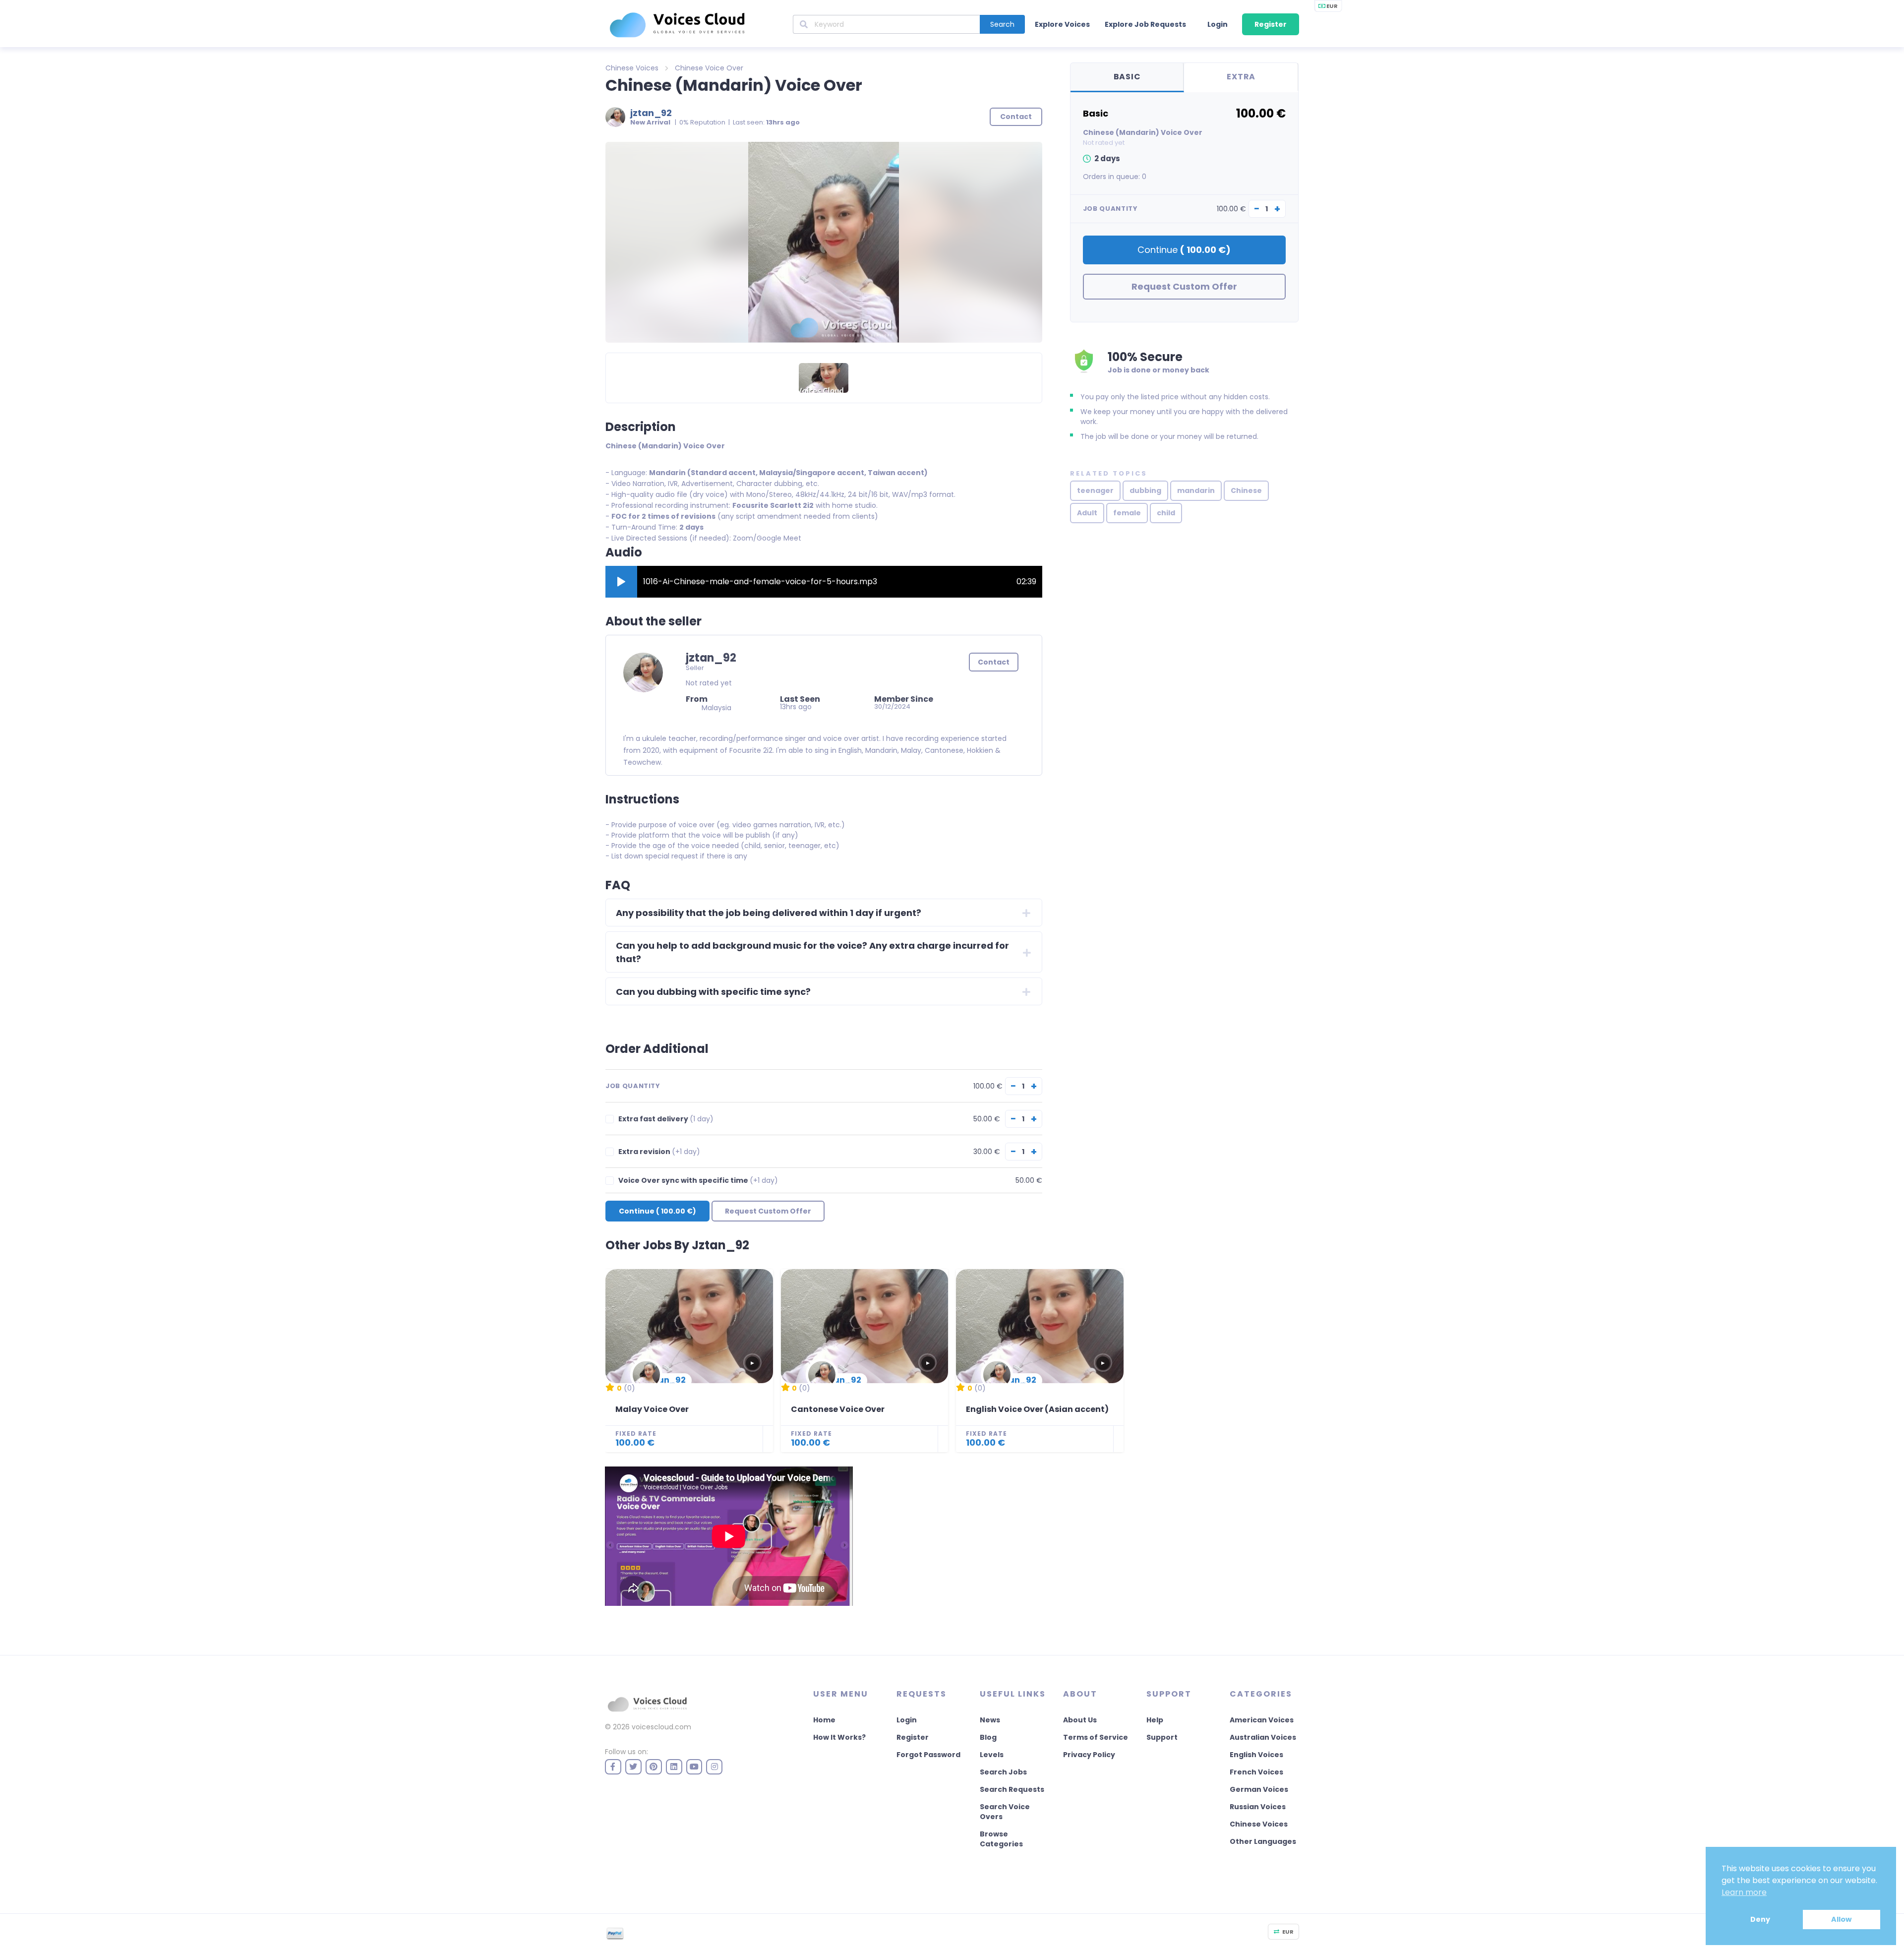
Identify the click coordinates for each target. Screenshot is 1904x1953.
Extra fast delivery (666, 1119)
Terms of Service (1096, 1737)
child (1166, 513)
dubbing (1145, 490)
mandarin (1196, 490)
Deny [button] (1760, 1919)
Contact (994, 662)
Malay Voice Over (652, 1409)
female (1127, 513)
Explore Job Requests (1145, 24)
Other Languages (1263, 1841)
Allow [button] (1841, 1919)
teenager (1095, 490)
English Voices (1256, 1755)
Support (1162, 1737)
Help (1155, 1720)
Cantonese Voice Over (838, 1409)
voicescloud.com (661, 1727)
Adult (1087, 513)
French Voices (1256, 1772)
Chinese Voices (632, 68)
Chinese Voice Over (709, 68)
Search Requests (1012, 1789)
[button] (621, 582)
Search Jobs (1003, 1772)
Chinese (1246, 490)
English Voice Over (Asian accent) (1037, 1409)
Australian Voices (1263, 1737)
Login (1218, 24)
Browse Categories (1001, 1839)
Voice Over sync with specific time (698, 1181)
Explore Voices (1062, 24)
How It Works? (839, 1737)
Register (1271, 24)
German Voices (1259, 1789)
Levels (992, 1755)
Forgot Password (928, 1755)
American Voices (1262, 1720)
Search (1002, 24)
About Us (1080, 1720)
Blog (988, 1737)
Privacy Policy (1089, 1755)
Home (824, 1720)
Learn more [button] (1744, 1892)
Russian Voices (1258, 1807)
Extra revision (659, 1152)
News (990, 1720)
